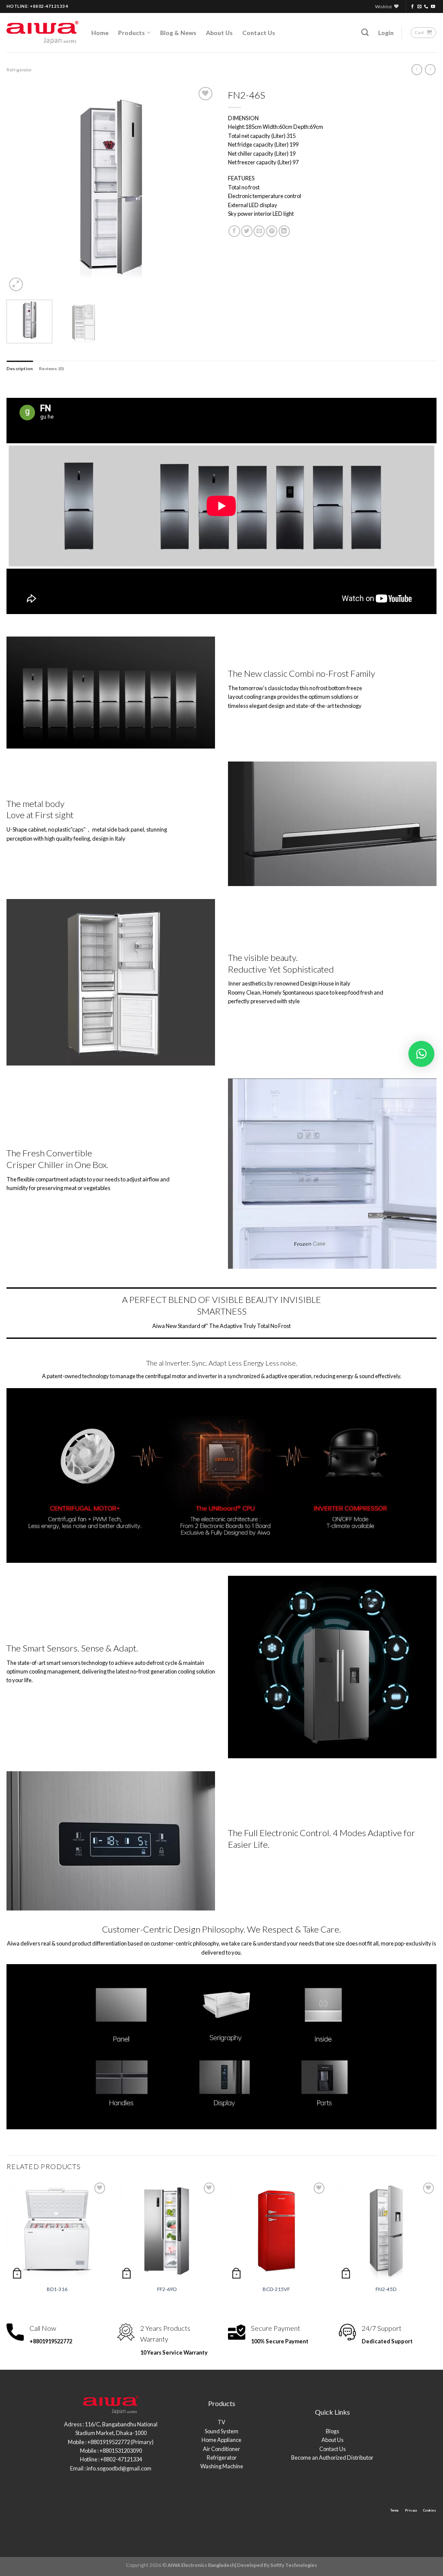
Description (20, 368)
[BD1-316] (57, 2231)
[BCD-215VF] (276, 2231)
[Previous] (22, 189)
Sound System (221, 2431)
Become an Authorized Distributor (332, 2458)
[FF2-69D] (167, 2231)
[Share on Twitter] (247, 231)
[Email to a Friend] (259, 231)
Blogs (332, 2431)
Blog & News (178, 33)
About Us (219, 33)
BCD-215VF (276, 2289)
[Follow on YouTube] (433, 7)
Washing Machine (222, 2466)
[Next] (200, 189)
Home (100, 33)
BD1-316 (57, 2289)
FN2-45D (386, 2289)
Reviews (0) (51, 368)
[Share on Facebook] (234, 231)
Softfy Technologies (294, 2565)
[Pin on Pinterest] (272, 231)
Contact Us (259, 33)
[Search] (365, 32)
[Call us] (426, 7)
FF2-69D (167, 2289)
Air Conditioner (221, 2449)
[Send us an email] (420, 7)
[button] (421, 1054)
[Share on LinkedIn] (284, 231)
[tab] (20, 368)
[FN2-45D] (386, 2231)
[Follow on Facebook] (413, 7)
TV (221, 2422)
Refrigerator (19, 70)
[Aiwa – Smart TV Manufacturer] (42, 33)
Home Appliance (221, 2440)
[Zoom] (16, 284)
